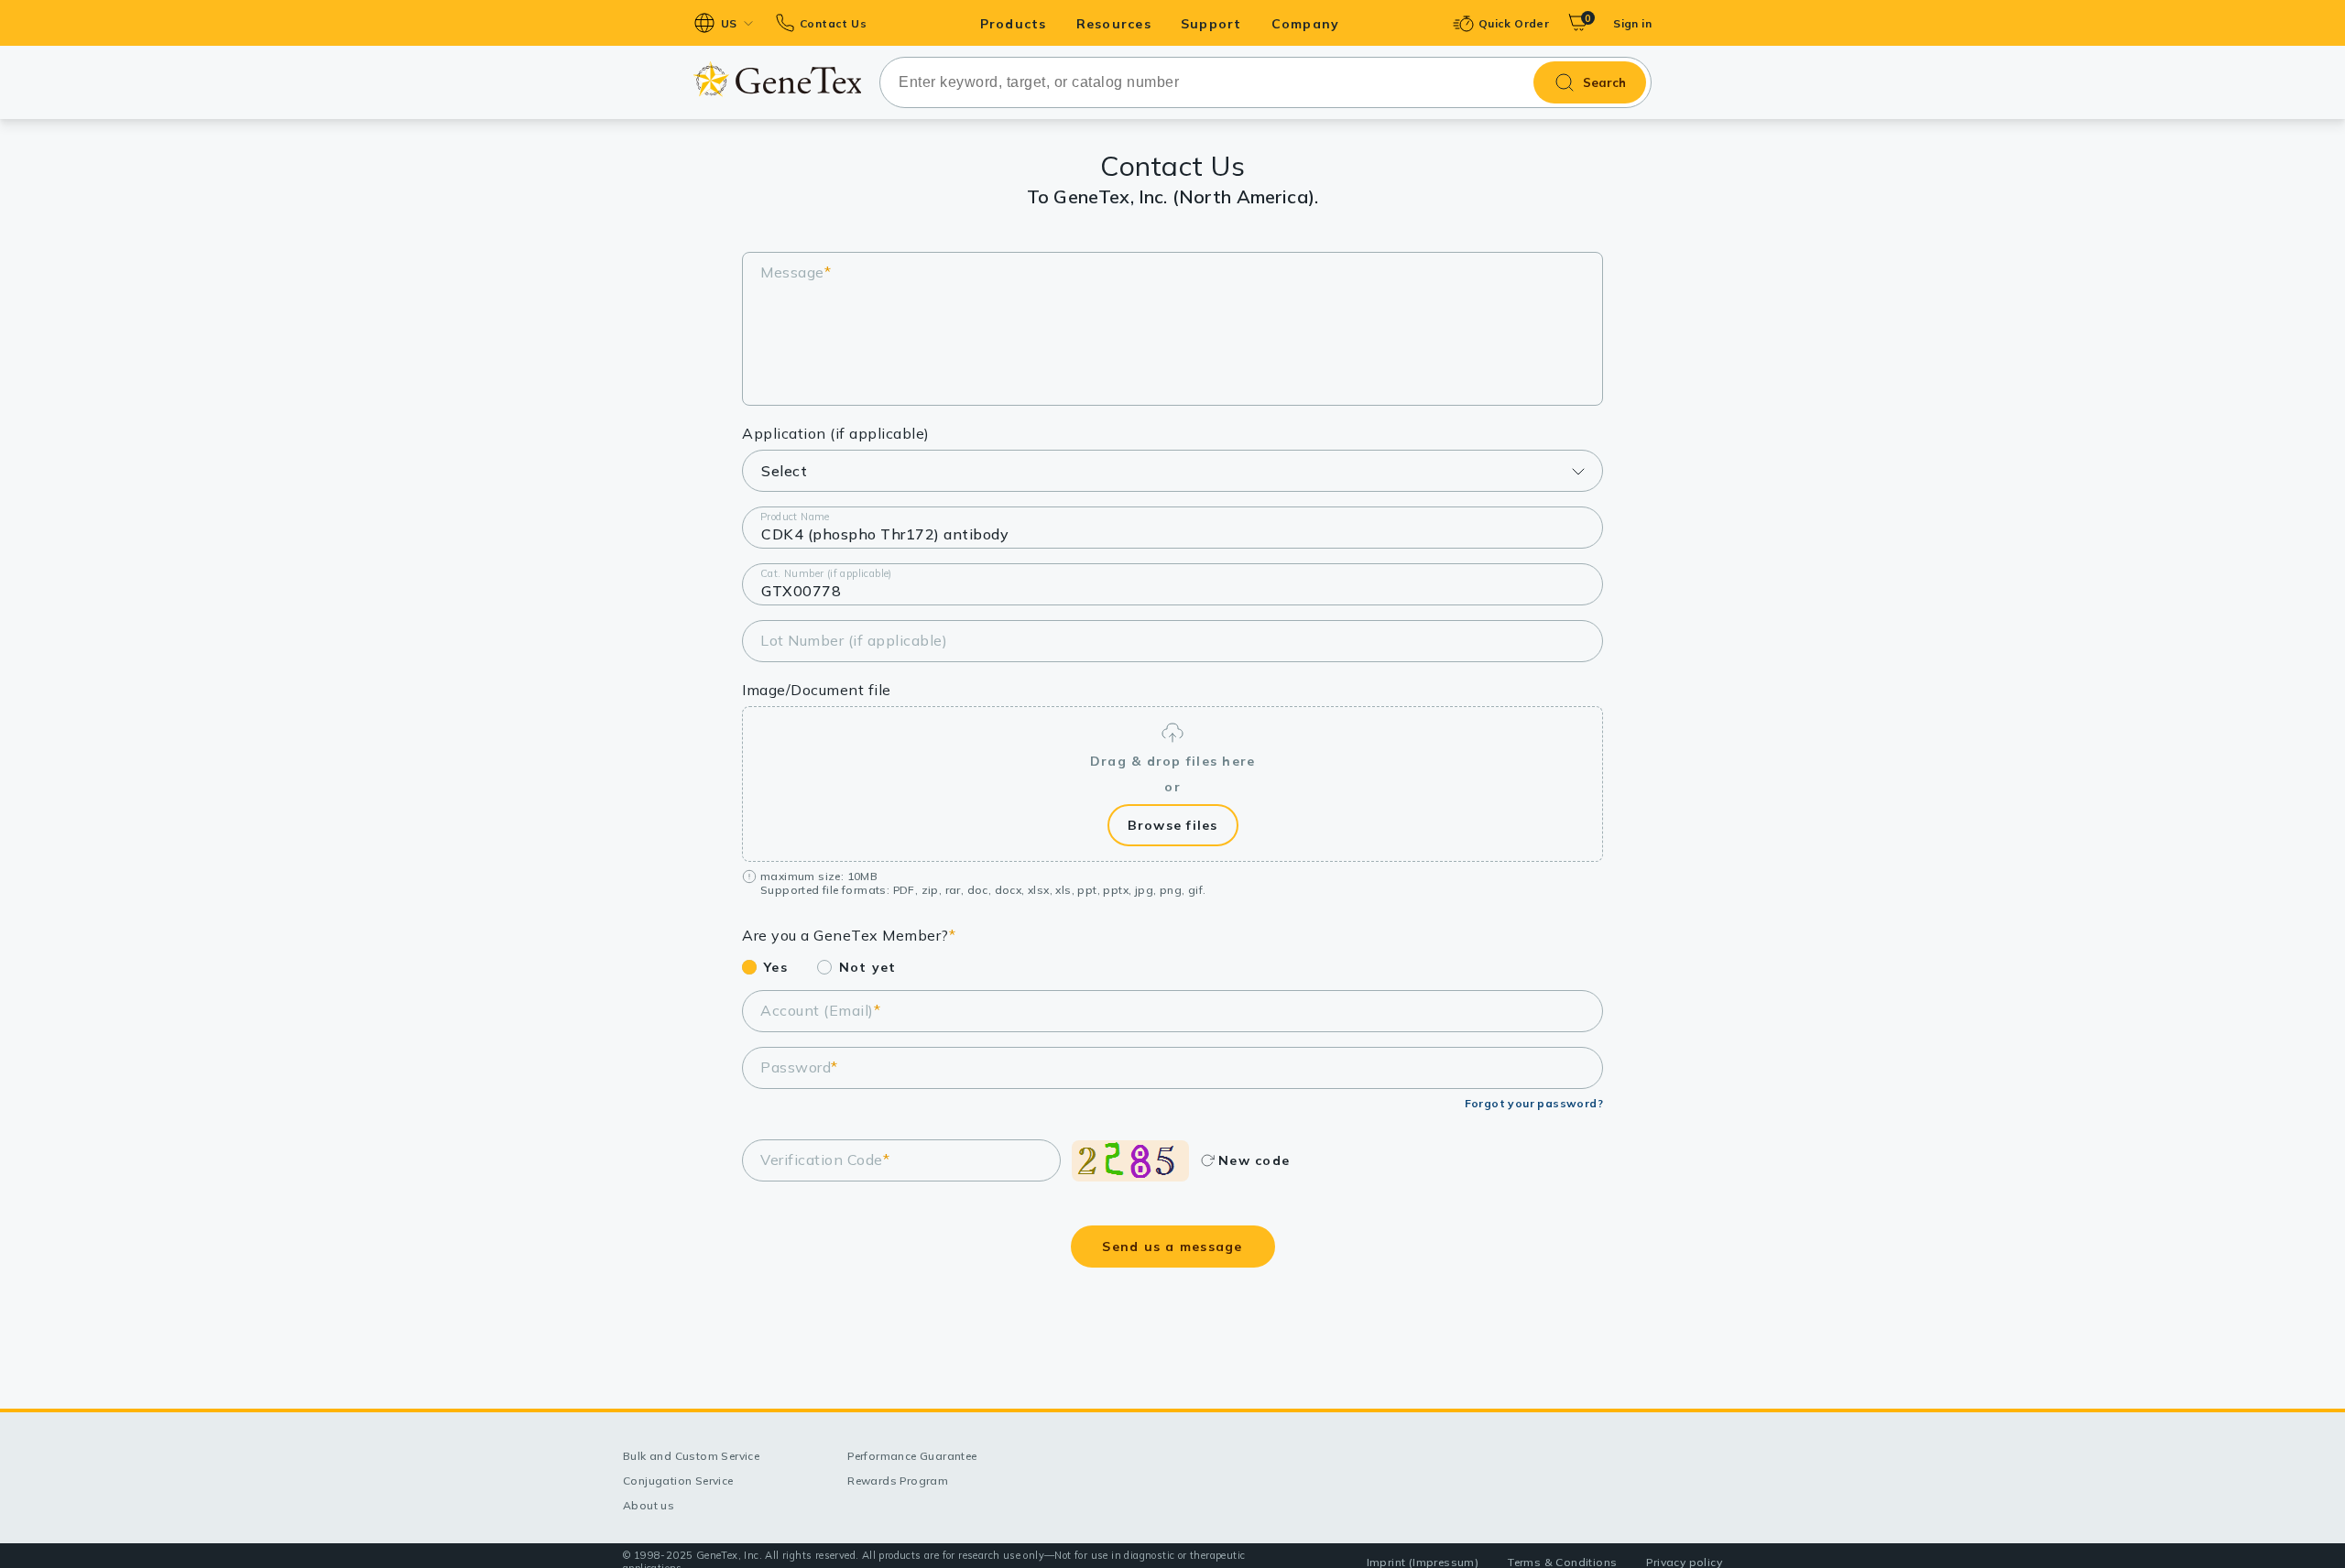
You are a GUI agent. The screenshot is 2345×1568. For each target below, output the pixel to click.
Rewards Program (898, 1481)
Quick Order (1514, 23)
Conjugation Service (678, 1481)
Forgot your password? (1534, 1103)
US (729, 23)
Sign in (1632, 23)
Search (1604, 82)
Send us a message (1172, 1247)
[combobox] (1265, 82)
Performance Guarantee (912, 1456)
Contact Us (833, 23)
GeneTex (777, 79)
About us (649, 1505)
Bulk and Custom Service (691, 1456)
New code (1254, 1160)
